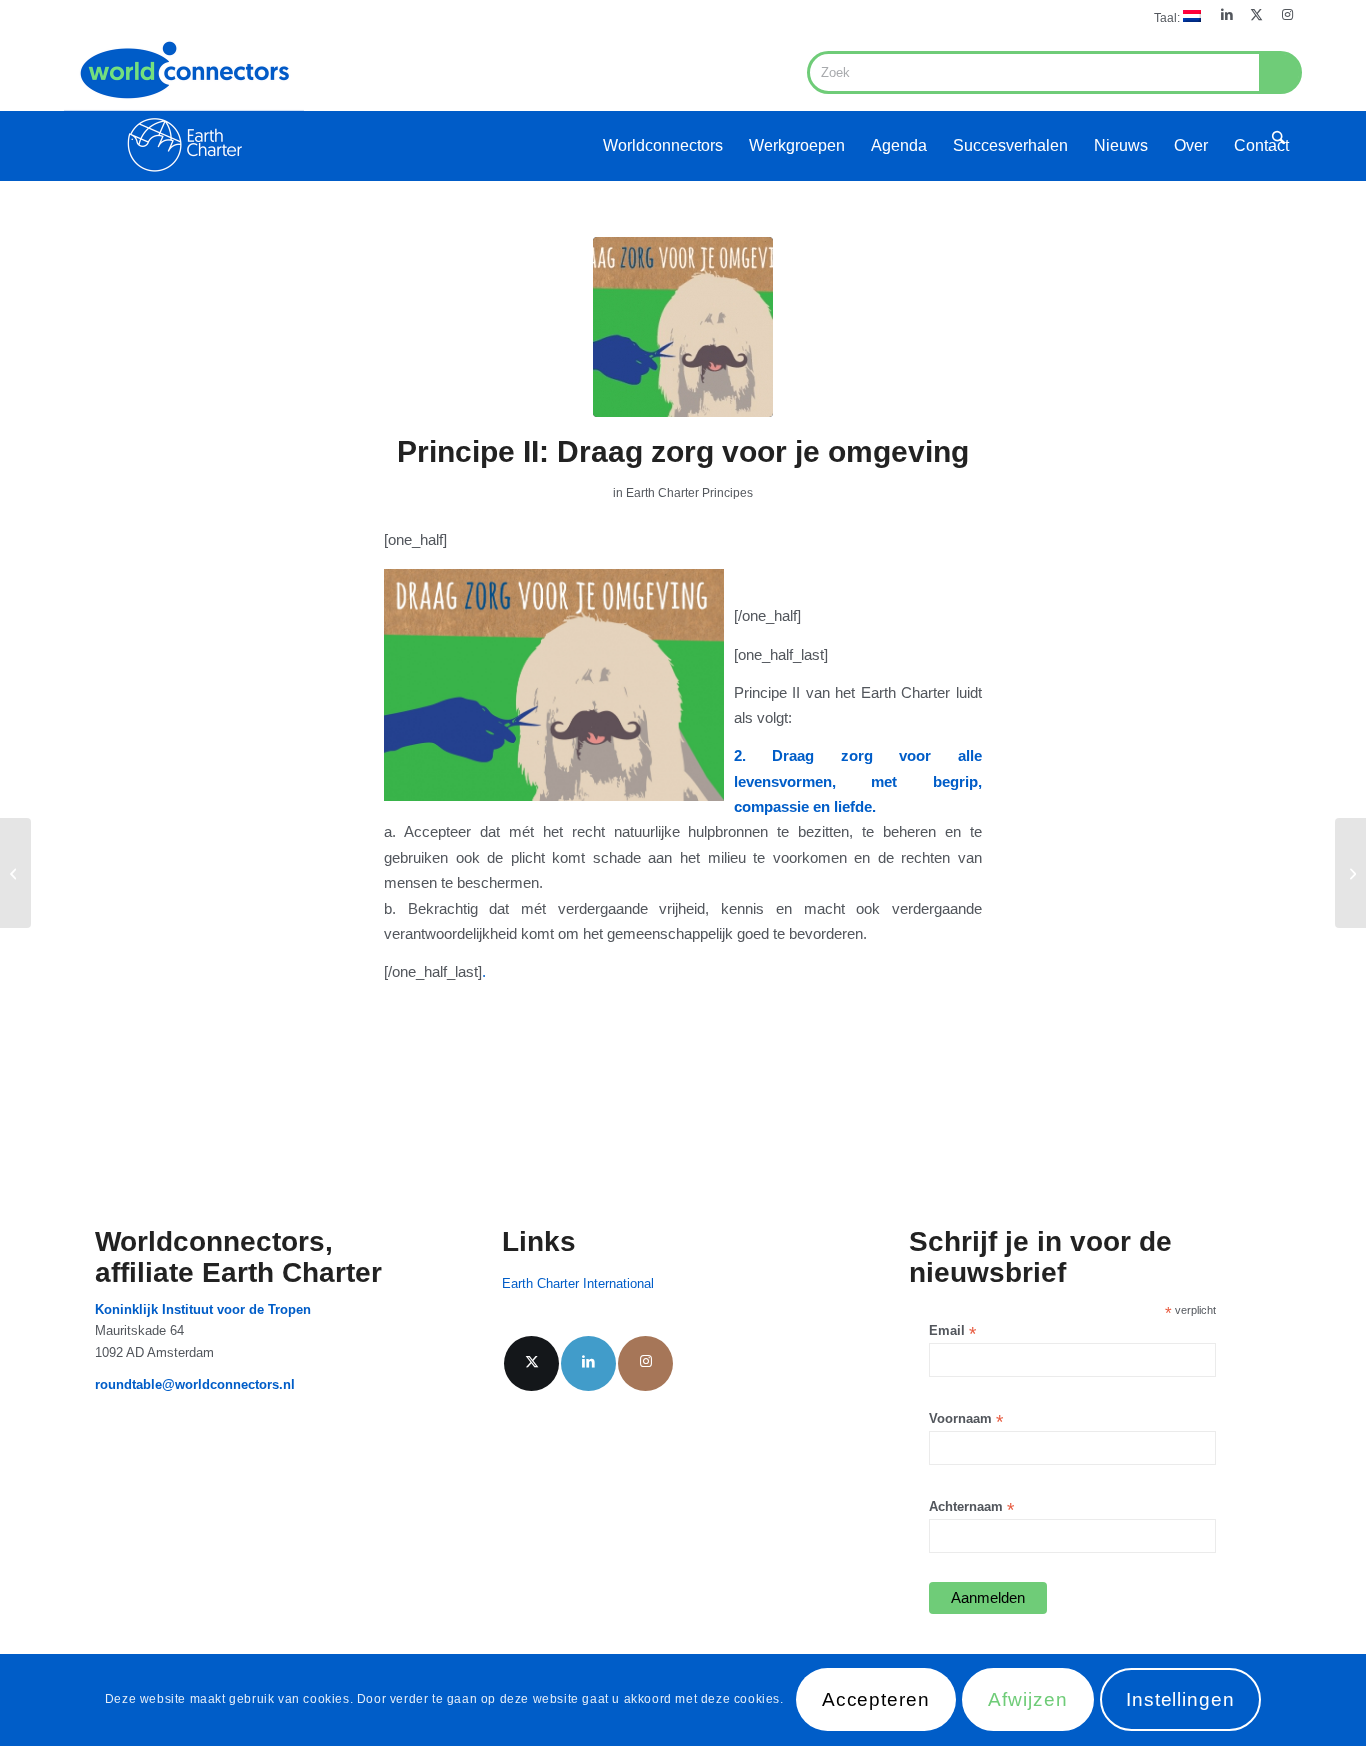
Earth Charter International (578, 1283)
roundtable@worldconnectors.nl (195, 1384)
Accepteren (876, 1700)
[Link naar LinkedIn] (1226, 15)
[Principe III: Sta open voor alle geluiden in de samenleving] (15, 873)
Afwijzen (1028, 1700)
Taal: (1168, 18)
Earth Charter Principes (689, 493)
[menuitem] (1172, 16)
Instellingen (1180, 1700)
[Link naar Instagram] (1287, 15)
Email (952, 1331)
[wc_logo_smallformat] (184, 106)
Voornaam (966, 1419)
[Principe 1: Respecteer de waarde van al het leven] (1350, 873)
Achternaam (971, 1507)
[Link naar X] (1256, 15)
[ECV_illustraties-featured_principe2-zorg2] (683, 327)
